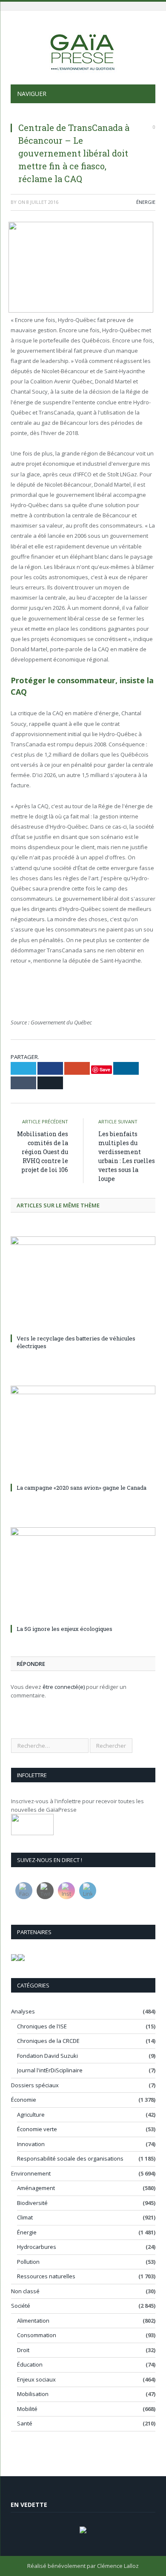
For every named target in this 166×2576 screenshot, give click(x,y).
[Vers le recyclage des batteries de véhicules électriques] (83, 1284)
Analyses (23, 2011)
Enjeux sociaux (36, 2379)
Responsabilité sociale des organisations (70, 2158)
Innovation (31, 2144)
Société (21, 2306)
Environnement (31, 2173)
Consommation (37, 2335)
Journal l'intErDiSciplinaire (50, 2070)
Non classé (25, 2291)
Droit (23, 2350)
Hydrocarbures (37, 2247)
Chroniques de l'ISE (42, 2026)
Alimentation (33, 2321)
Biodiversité (32, 2203)
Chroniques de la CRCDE (48, 2041)
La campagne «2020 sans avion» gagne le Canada (82, 1488)
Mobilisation (33, 2394)
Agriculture (31, 2115)
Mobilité (27, 2409)
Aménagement (36, 2188)
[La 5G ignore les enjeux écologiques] (83, 1575)
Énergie (146, 202)
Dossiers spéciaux (35, 2085)
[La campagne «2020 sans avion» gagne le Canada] (83, 1433)
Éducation (30, 2364)
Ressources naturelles (46, 2276)
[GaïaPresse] (83, 49)
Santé (25, 2423)
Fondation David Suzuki (47, 2056)
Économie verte (37, 2129)
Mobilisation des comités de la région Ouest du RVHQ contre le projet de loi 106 (43, 1152)
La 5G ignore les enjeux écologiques (64, 1629)
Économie (24, 2100)
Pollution (28, 2262)
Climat (25, 2217)
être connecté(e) (64, 1687)
